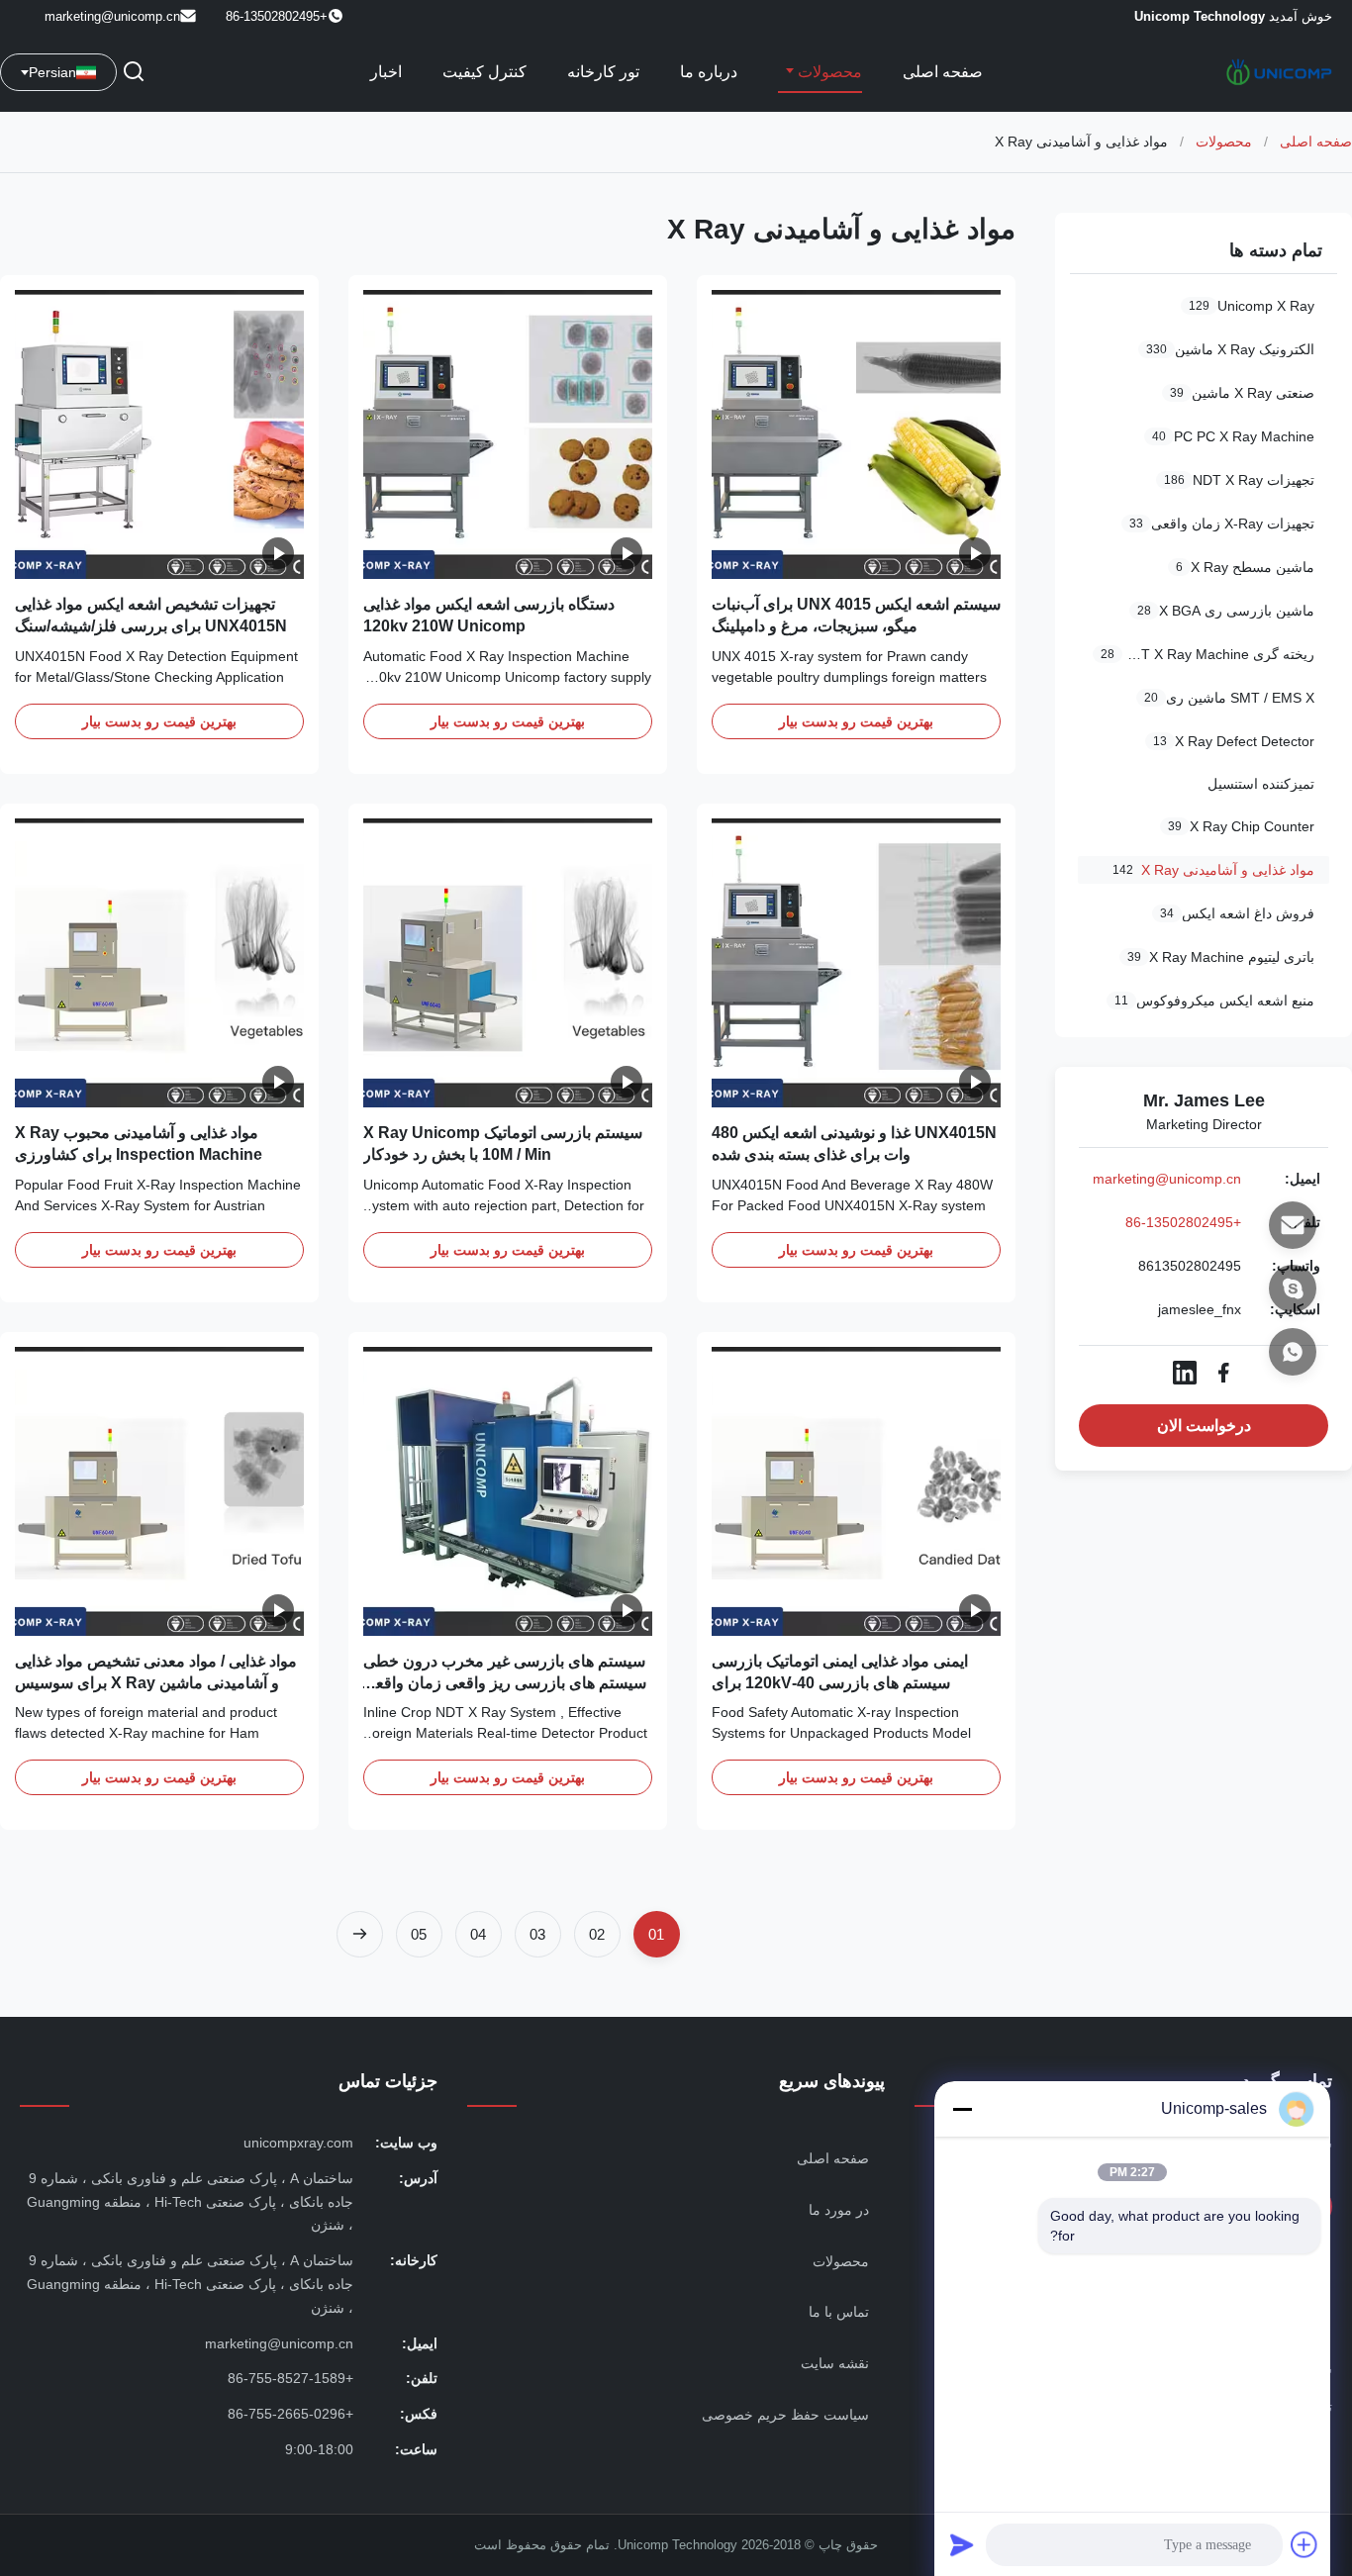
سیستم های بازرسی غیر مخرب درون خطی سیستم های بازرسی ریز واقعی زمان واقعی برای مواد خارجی (505, 1683)
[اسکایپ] (1293, 1288)
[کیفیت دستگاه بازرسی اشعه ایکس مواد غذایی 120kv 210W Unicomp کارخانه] (508, 434)
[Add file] (1304, 2544)
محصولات (828, 72)
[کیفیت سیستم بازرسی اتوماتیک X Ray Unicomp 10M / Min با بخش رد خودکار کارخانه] (508, 963)
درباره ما (709, 72)
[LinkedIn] (1185, 1373)
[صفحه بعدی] (360, 1934)
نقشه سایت (835, 2363)
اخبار (386, 72)
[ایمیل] (1293, 1225)
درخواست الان (1204, 1426)
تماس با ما (839, 2312)
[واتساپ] (1293, 1352)
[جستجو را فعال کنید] (134, 73)
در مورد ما (839, 2210)
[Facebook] (1223, 1373)
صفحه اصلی (943, 72)
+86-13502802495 (1183, 1222)
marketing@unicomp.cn (112, 16)
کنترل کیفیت (484, 72)
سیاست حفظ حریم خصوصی (785, 2415)
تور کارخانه (603, 72)
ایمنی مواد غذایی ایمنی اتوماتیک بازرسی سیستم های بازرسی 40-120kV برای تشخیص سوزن (840, 1683)
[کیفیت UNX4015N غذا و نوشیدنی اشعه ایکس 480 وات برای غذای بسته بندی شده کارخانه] (856, 963)
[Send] (962, 2544)
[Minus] (962, 2109)
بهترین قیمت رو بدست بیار (856, 721)
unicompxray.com (298, 2143)
